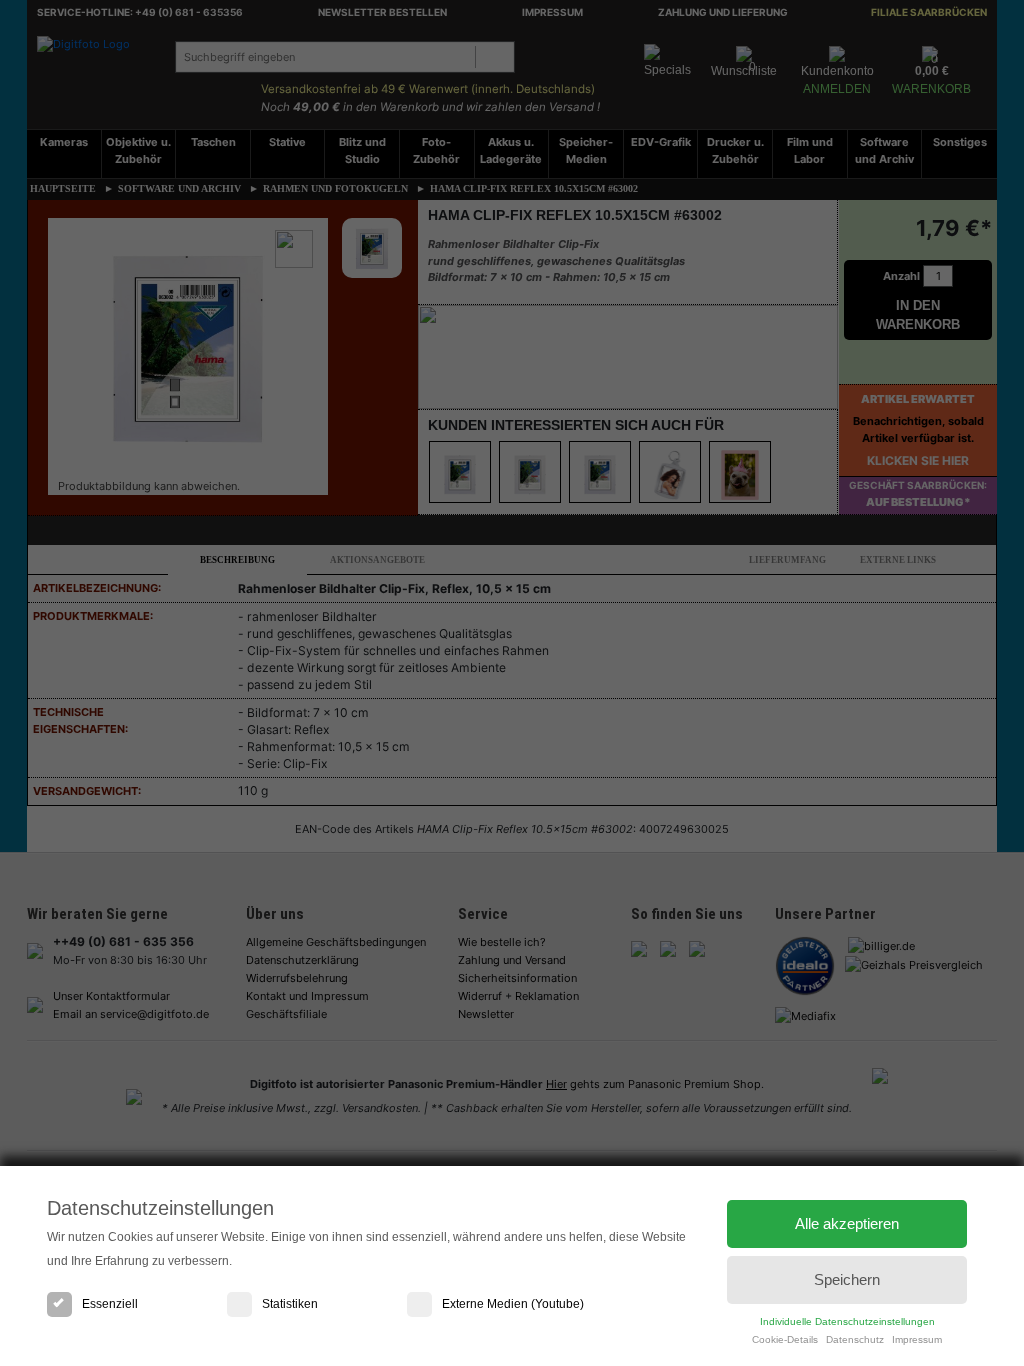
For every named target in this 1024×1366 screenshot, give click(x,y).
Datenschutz (855, 1339)
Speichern (847, 1279)
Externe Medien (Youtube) (513, 1304)
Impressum (917, 1339)
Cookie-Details (785, 1339)
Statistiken (290, 1304)
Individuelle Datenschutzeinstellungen (847, 1321)
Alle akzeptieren (847, 1223)
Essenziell (110, 1304)
